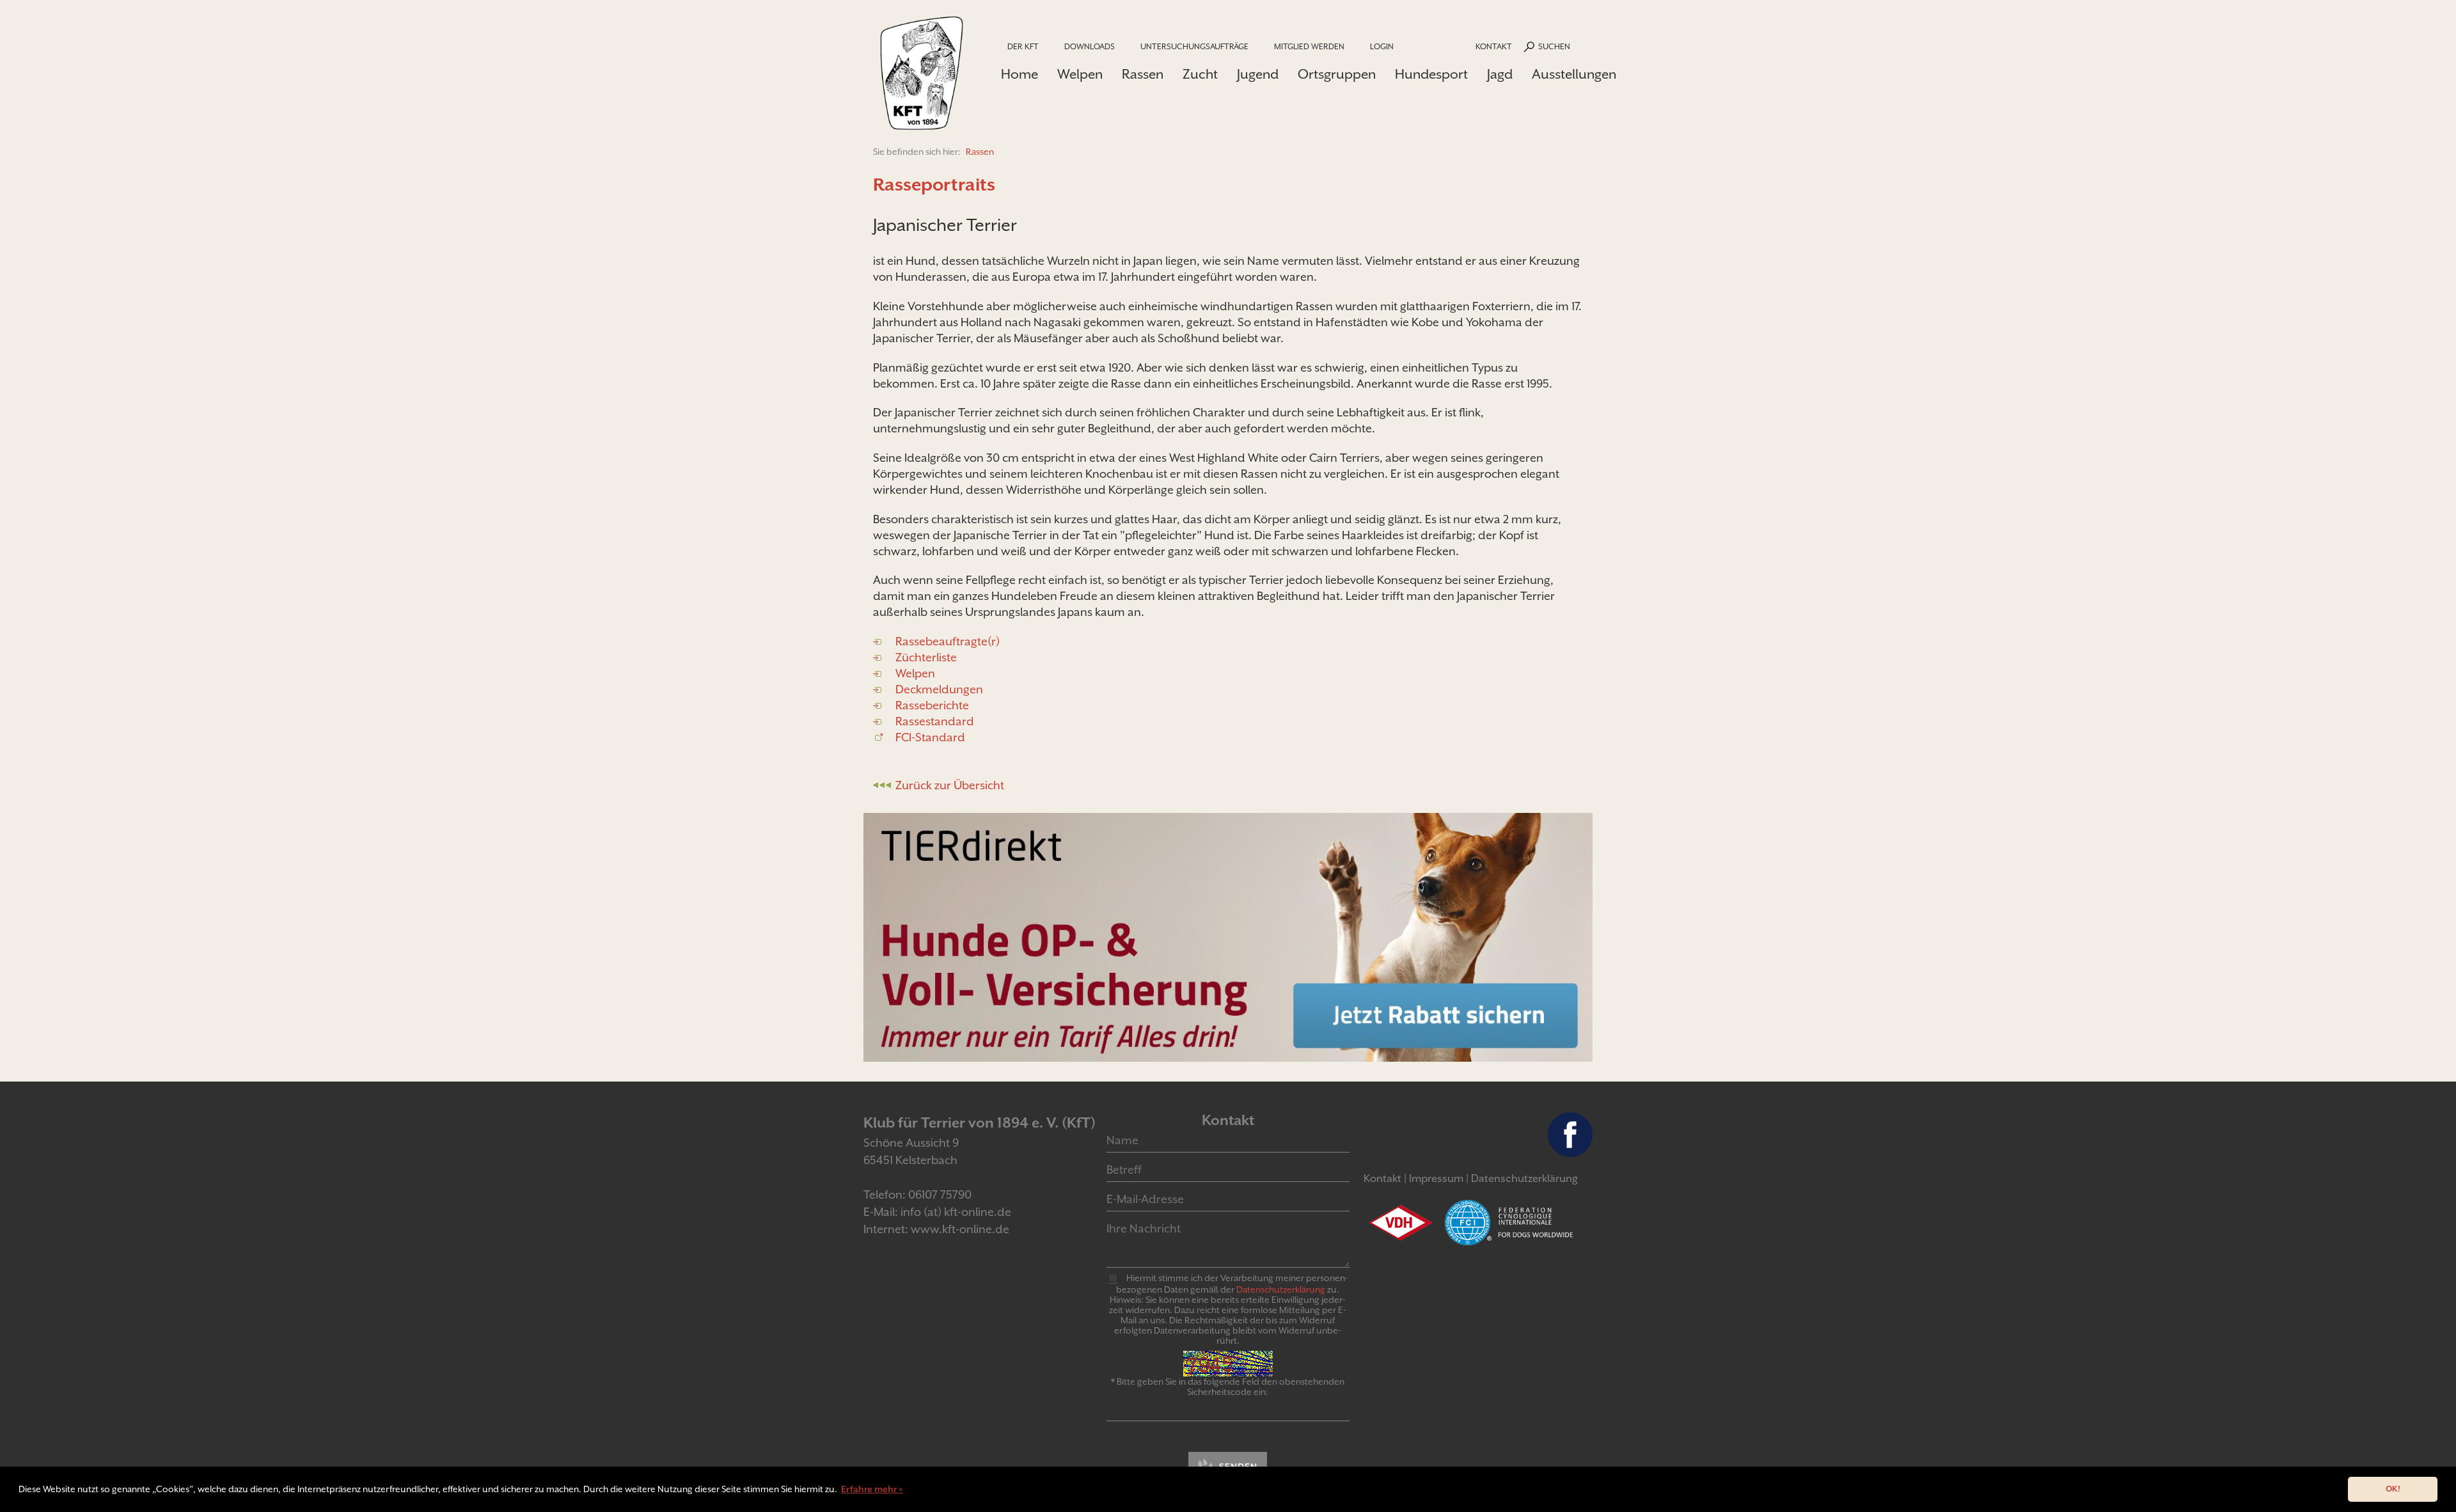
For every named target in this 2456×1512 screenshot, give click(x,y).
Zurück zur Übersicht (950, 785)
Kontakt (1494, 46)
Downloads (1090, 46)
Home (1019, 74)
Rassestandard (935, 721)
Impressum (1436, 1178)
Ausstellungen (1574, 74)
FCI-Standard (930, 737)
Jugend (1258, 74)
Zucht (1200, 74)
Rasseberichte (932, 705)
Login (1382, 46)
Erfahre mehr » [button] (872, 1489)
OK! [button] (2393, 1489)
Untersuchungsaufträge (1194, 46)
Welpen (1080, 74)
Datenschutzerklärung (1524, 1178)
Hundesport (1431, 74)
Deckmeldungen (939, 689)
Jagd (1500, 74)
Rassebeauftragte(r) (948, 641)
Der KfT (1023, 46)
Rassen (1143, 74)
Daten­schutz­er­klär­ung (1281, 1289)
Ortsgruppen (1337, 74)
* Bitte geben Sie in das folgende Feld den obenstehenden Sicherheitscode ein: (1228, 1387)
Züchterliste (926, 657)
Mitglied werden (1309, 46)
